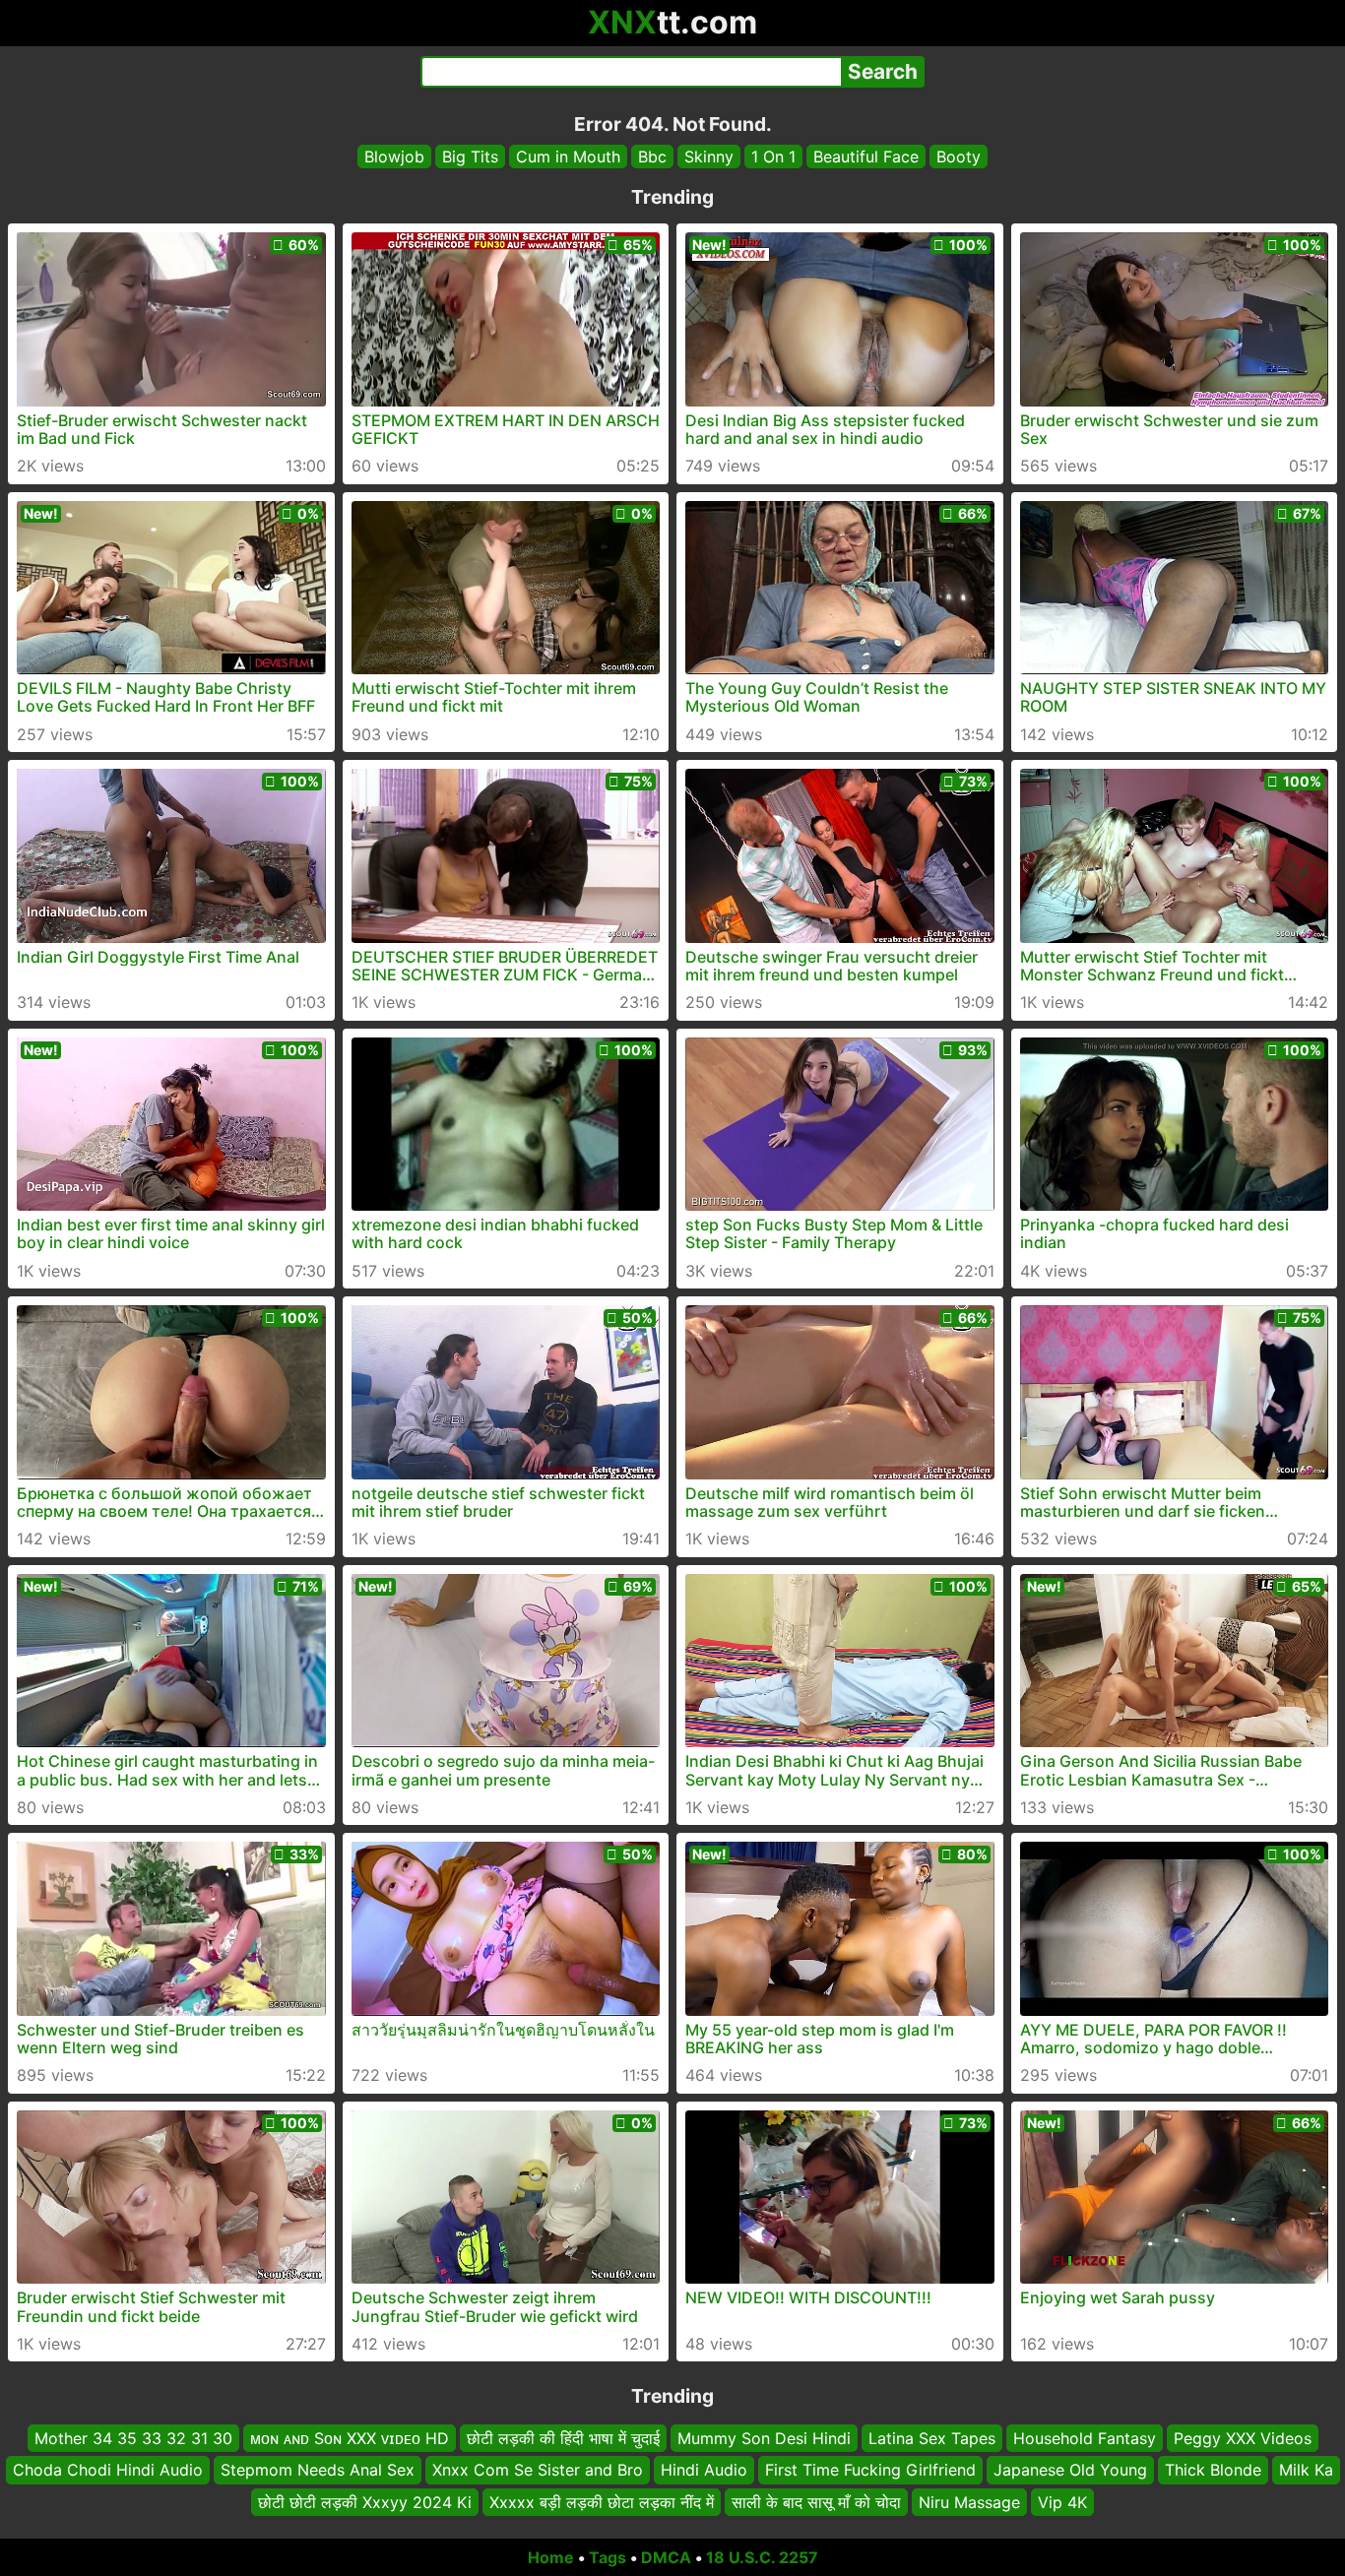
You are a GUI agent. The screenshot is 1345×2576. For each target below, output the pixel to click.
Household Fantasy (1085, 2438)
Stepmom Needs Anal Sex (318, 2471)
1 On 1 (773, 157)
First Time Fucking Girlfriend (870, 2471)
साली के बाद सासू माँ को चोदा (816, 2502)
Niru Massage (969, 2502)
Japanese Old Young (1070, 2471)
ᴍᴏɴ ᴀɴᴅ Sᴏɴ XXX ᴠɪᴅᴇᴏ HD (350, 2438)
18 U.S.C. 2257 (762, 2557)
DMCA (666, 2557)
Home (551, 2557)
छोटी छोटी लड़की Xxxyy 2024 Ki (365, 2502)
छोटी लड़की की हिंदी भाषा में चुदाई (563, 2438)
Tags (608, 2557)
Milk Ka (1306, 2471)
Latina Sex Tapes (932, 2438)
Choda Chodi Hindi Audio (108, 2471)
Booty (959, 157)
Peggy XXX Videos (1243, 2438)
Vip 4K (1062, 2502)
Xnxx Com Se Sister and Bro (538, 2471)
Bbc (652, 157)
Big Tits (470, 157)
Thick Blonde (1213, 2471)
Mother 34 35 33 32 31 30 (133, 2438)
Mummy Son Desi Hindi (764, 2438)
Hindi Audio (704, 2471)
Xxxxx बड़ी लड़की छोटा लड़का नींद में (602, 2502)
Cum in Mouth (568, 157)
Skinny (709, 157)
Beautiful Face (866, 157)
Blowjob (394, 157)
